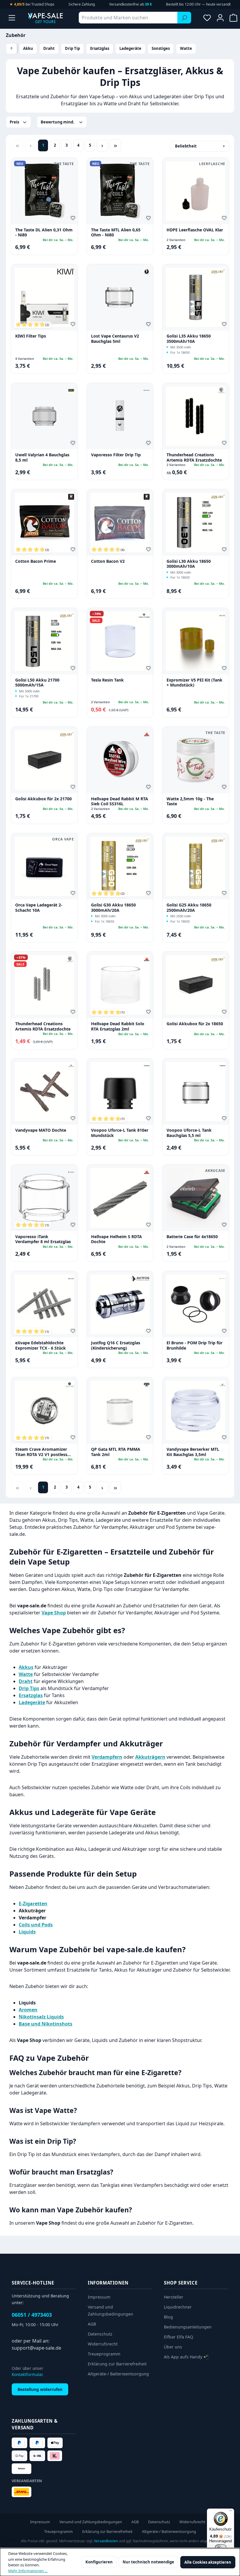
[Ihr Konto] (220, 18)
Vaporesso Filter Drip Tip (116, 455)
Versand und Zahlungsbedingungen (91, 2522)
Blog (168, 2317)
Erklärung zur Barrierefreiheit (117, 2364)
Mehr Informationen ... (28, 2571)
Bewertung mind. (58, 122)
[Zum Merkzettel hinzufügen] (74, 219)
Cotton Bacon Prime (36, 561)
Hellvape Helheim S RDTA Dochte (116, 1239)
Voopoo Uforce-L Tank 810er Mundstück (120, 1133)
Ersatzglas (100, 48)
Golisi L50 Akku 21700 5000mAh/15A (37, 683)
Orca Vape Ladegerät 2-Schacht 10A (39, 907)
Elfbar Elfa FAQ (179, 2337)
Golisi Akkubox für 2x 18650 (195, 1024)
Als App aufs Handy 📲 (186, 2357)
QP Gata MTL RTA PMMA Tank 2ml (116, 1452)
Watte (186, 48)
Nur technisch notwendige (148, 2562)
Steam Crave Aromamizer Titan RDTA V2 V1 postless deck (41, 1452)
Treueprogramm (104, 2354)
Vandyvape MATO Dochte (41, 1130)
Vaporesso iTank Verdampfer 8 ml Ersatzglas (43, 1239)
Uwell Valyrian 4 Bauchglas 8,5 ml (42, 457)
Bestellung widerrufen (40, 2389)
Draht (49, 48)
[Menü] (12, 18)
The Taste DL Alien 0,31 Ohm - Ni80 (44, 232)
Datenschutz (100, 2334)
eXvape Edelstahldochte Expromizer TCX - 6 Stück (41, 1345)
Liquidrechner (178, 2307)
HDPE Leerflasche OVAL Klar (195, 230)
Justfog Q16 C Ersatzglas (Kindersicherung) (116, 1345)
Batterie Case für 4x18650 (192, 1237)
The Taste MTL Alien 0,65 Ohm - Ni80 (116, 232)
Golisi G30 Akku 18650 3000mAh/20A (113, 907)
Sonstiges (161, 48)
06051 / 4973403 (32, 2315)
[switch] (221, 2548)
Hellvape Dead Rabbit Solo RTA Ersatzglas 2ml (118, 1026)
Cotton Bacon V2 (108, 561)
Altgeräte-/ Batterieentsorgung (118, 2374)
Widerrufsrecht (103, 2344)
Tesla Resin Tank (107, 680)
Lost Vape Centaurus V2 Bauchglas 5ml (115, 339)
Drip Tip (72, 48)
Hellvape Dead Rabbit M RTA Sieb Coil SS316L (120, 801)
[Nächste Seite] (102, 145)
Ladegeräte (130, 48)
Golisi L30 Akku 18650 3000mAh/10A (189, 564)
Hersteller (174, 2297)
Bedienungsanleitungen (188, 2327)
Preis (15, 122)
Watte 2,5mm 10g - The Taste (190, 801)
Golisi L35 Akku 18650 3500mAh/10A (189, 339)
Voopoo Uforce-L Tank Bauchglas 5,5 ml (189, 1133)
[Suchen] (184, 18)
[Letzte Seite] (115, 145)
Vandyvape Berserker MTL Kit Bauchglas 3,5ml (193, 1452)
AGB (92, 2324)
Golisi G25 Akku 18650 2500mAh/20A (189, 907)
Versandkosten (106, 2541)
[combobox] (128, 18)
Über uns (173, 2347)
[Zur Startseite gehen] (45, 18)
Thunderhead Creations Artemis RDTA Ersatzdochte (194, 457)
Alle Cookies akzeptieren (208, 2562)
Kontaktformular (27, 2374)
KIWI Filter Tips (31, 336)
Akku (28, 48)
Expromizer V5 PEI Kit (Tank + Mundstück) (194, 683)
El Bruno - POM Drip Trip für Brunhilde (194, 1345)
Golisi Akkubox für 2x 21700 (43, 799)
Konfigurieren (99, 2562)
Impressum (99, 2297)
